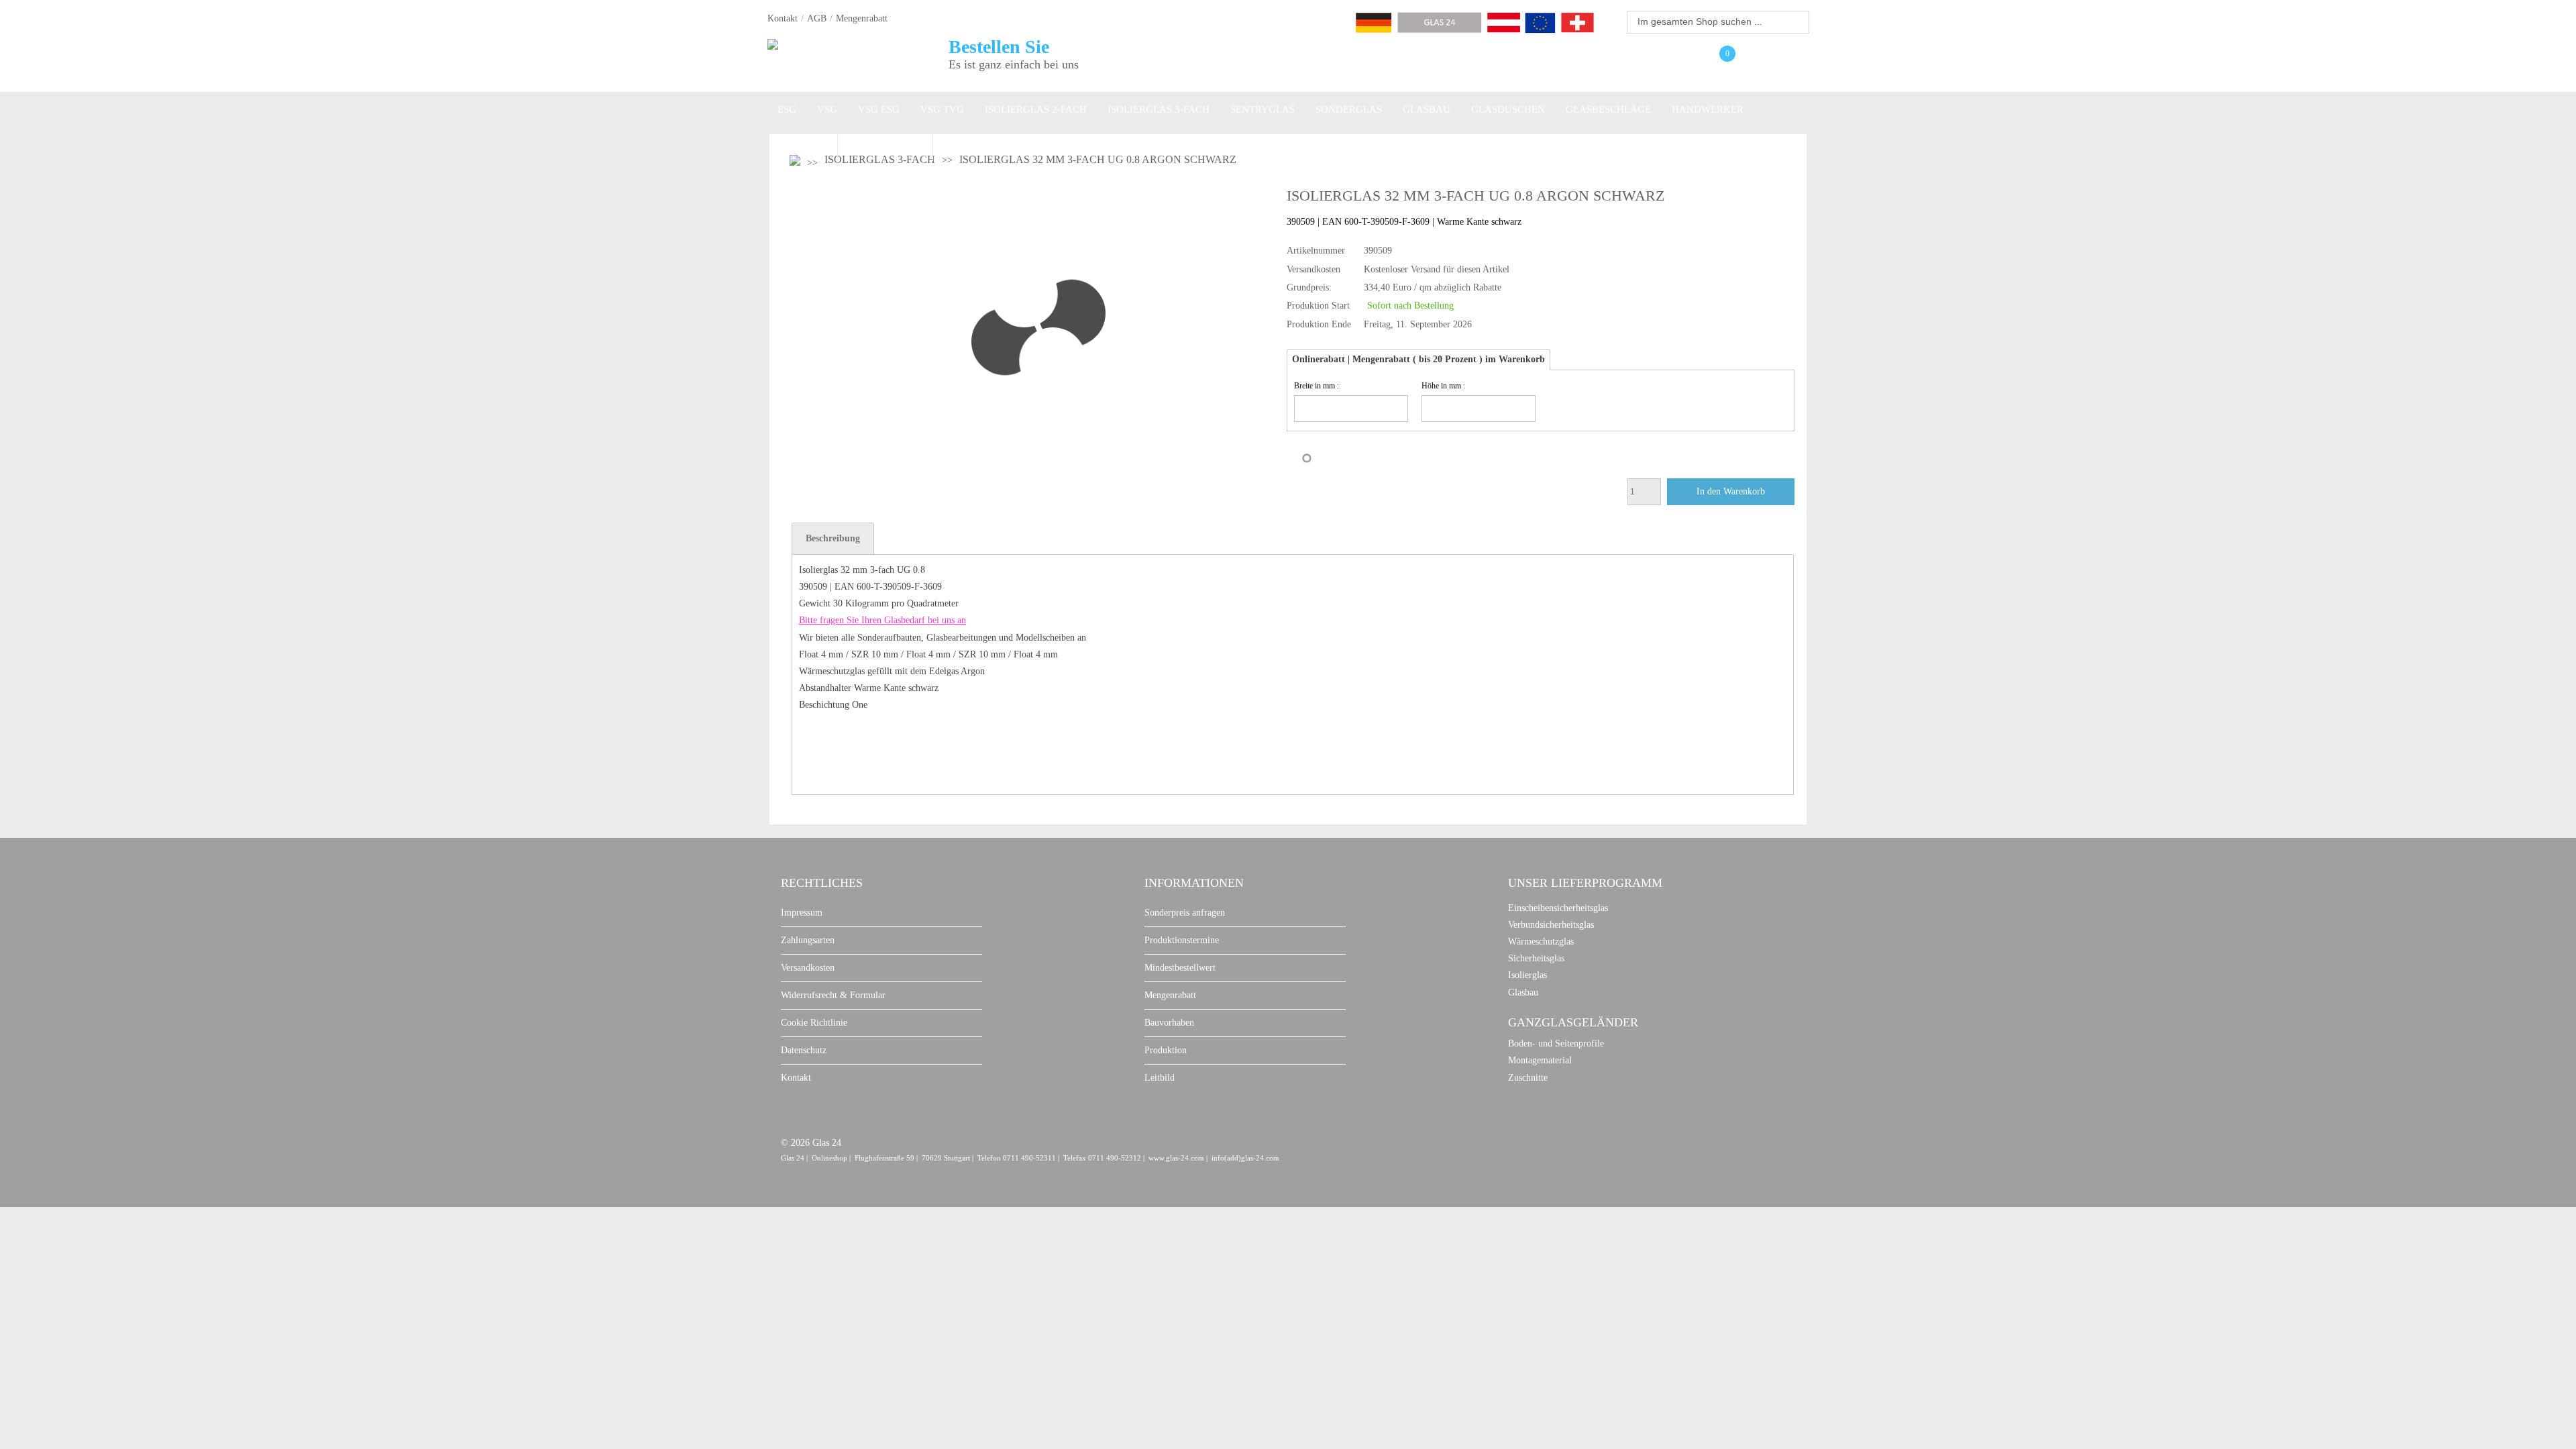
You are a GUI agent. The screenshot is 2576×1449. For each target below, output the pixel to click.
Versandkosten (808, 968)
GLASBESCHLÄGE (1608, 109)
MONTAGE (802, 144)
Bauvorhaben (1169, 1023)
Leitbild (1160, 1078)
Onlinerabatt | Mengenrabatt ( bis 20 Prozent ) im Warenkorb (1418, 359)
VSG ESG (879, 109)
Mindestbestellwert (1180, 968)
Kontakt (783, 18)
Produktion (1166, 1050)
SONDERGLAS (1349, 109)
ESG (787, 109)
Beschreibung (833, 538)
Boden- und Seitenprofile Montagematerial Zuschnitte (1556, 1060)
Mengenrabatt (862, 18)
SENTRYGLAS (1263, 109)
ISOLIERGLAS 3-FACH (1159, 109)
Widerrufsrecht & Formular (833, 995)
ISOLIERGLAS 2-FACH (1036, 109)
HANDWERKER (1708, 109)
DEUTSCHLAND (885, 144)
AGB (817, 18)
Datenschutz (804, 1050)
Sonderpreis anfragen (1185, 913)
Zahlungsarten (808, 940)
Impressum (802, 913)
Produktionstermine (1182, 940)
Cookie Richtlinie (814, 1023)
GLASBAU (1427, 109)
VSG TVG (942, 109)
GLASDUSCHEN (1508, 109)
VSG (827, 109)
